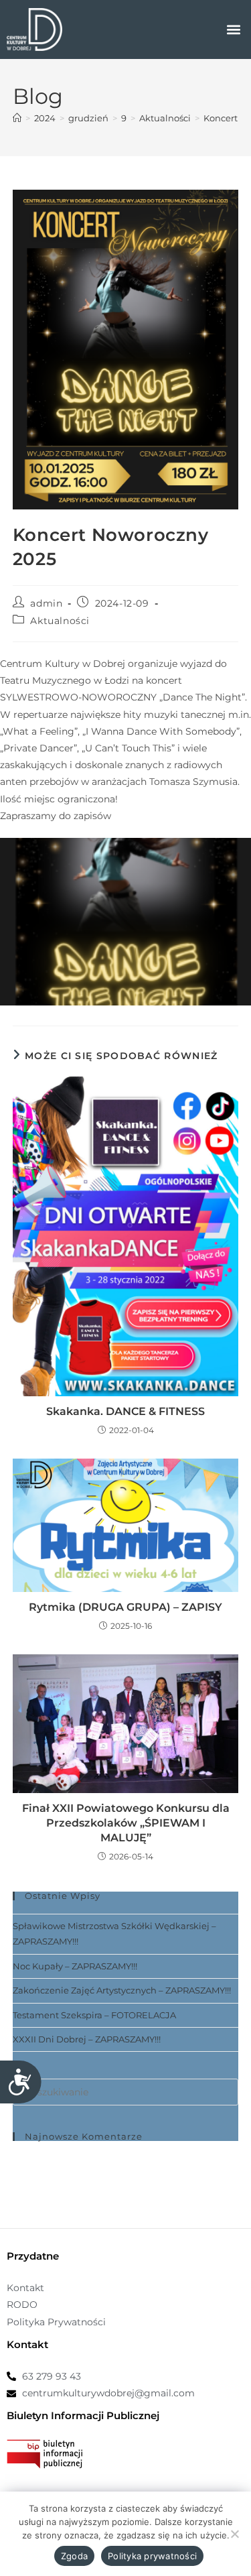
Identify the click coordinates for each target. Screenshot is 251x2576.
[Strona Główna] (17, 118)
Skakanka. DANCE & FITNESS (125, 1411)
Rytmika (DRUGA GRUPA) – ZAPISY (125, 1607)
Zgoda (74, 2556)
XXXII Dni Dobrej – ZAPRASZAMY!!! (87, 2039)
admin (46, 603)
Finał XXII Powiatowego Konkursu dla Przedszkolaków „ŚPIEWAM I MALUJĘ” (126, 1823)
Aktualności (60, 621)
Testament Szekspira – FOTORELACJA (94, 2015)
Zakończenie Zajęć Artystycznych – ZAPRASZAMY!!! (122, 1990)
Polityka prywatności (152, 2556)
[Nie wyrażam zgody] (234, 2534)
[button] (233, 30)
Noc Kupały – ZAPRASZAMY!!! (75, 1966)
